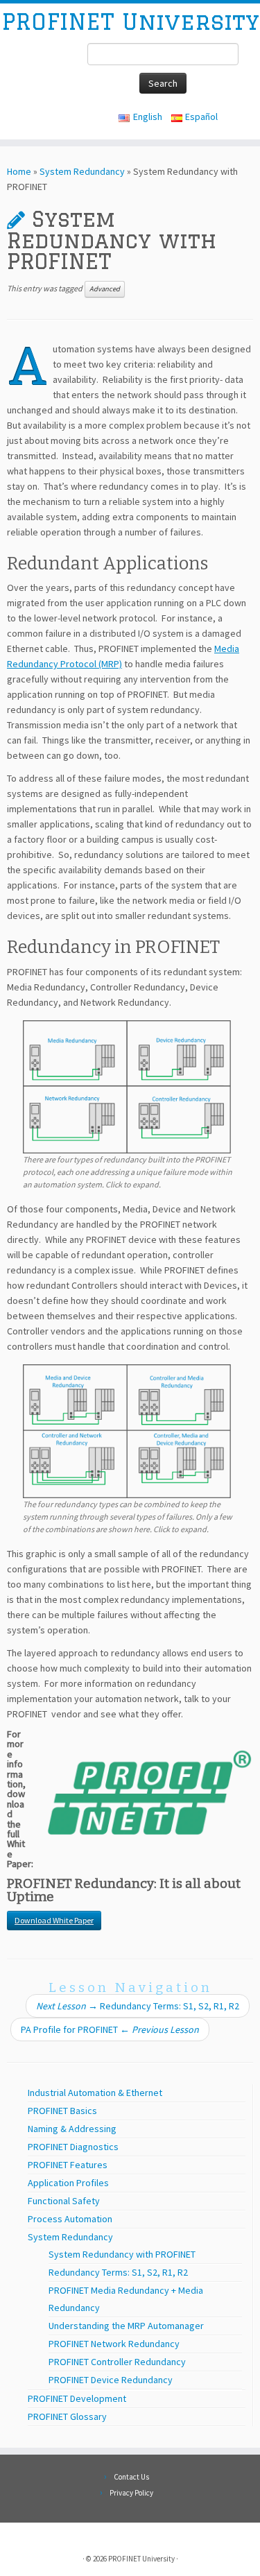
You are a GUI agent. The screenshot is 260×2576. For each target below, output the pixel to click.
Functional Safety (64, 2201)
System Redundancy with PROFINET (122, 2254)
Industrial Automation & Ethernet (95, 2093)
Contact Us (131, 2477)
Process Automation (70, 2219)
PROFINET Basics (62, 2111)
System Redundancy (82, 171)
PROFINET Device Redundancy (111, 2380)
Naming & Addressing (72, 2129)
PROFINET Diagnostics (73, 2147)
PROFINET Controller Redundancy (117, 2362)
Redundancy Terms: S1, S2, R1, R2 (138, 2006)
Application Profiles (68, 2183)
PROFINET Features (68, 2165)
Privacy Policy (131, 2493)
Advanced (105, 289)
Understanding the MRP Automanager (126, 2326)
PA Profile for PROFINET (110, 2029)
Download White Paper (54, 1920)
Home (19, 171)
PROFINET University (130, 22)
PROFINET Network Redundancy (114, 2344)
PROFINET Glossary (67, 2416)
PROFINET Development (77, 2398)
